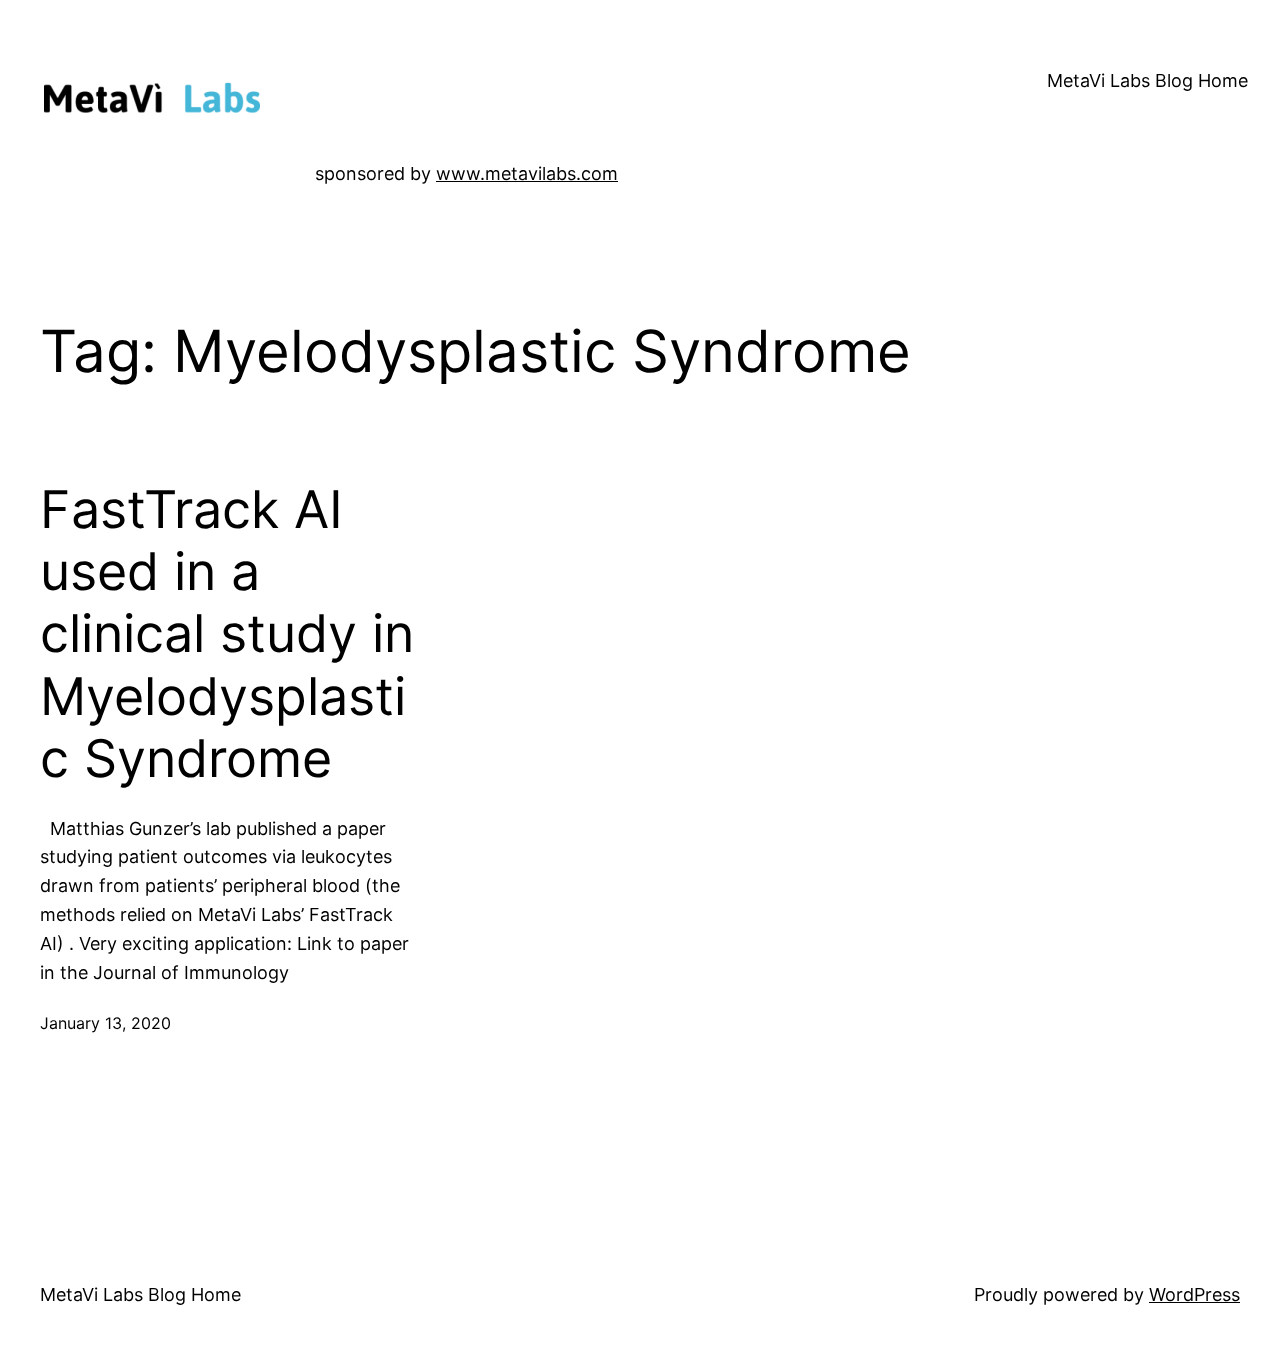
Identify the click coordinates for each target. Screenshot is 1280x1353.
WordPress (1194, 1294)
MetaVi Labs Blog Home (1147, 80)
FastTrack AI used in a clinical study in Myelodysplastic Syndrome (227, 635)
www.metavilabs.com (527, 173)
